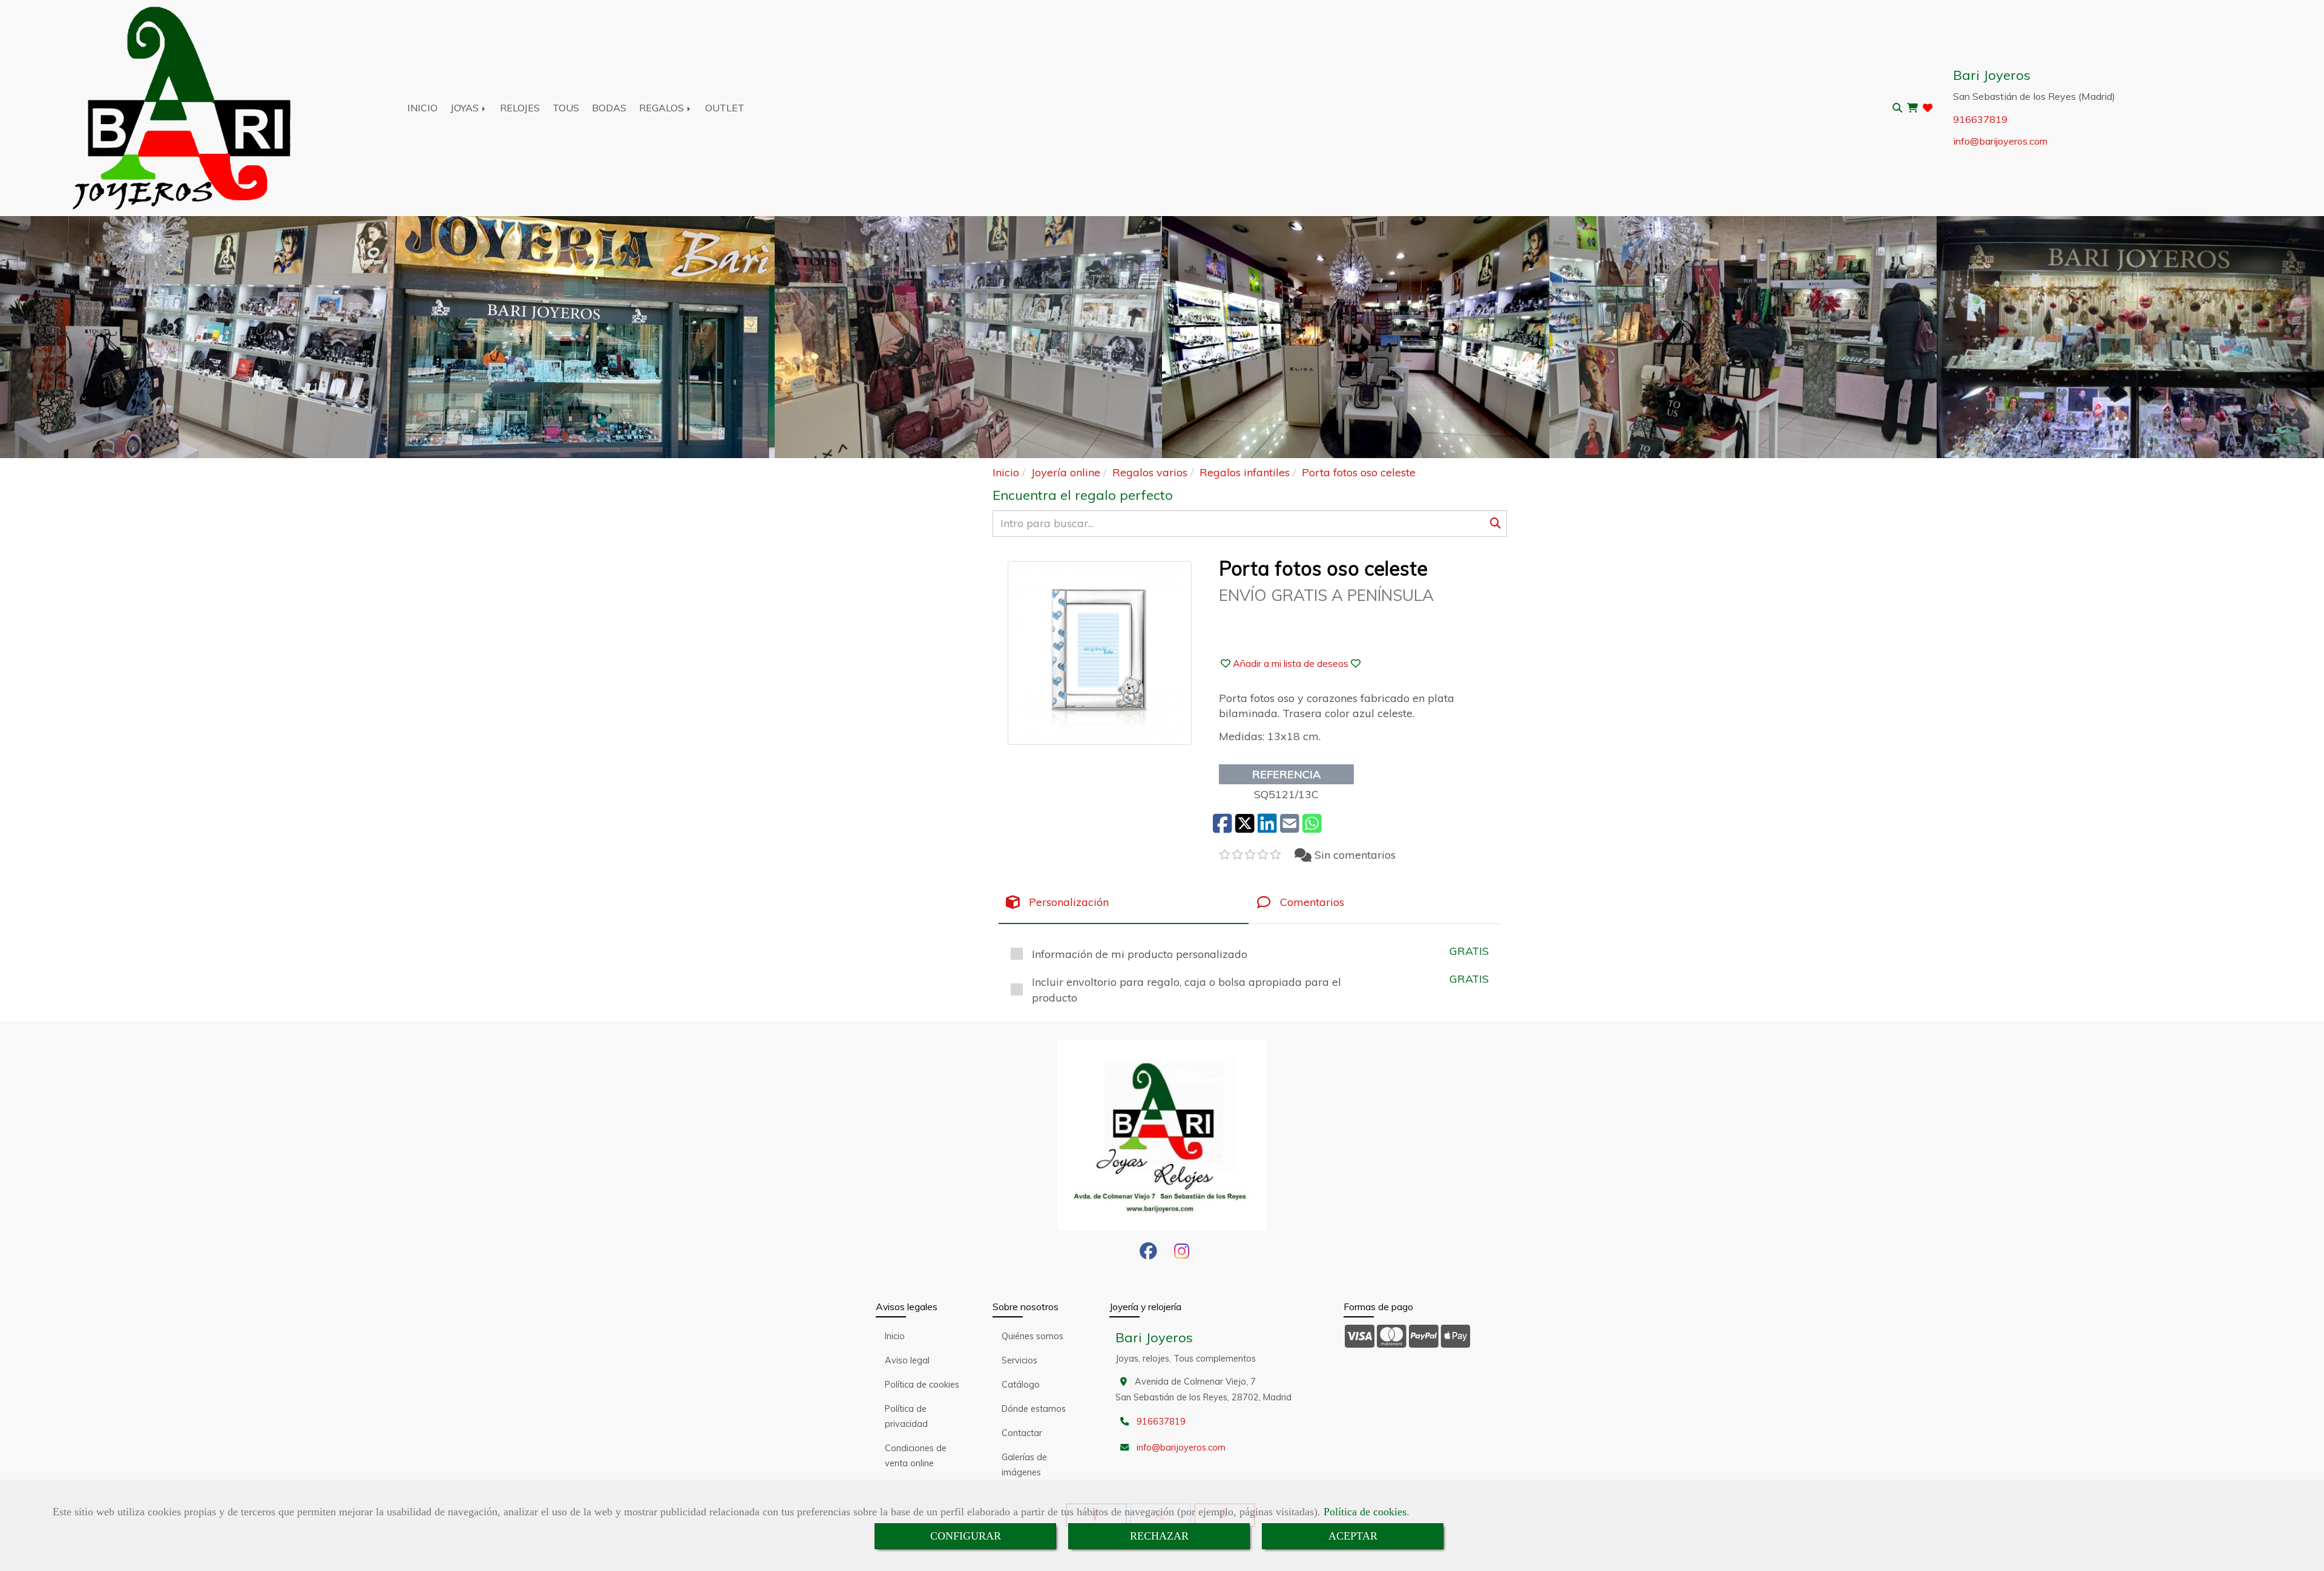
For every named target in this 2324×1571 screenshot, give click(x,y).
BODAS (609, 108)
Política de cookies (1365, 1512)
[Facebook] (1148, 1255)
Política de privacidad (906, 1416)
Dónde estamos (1034, 1409)
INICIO (422, 108)
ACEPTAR (1353, 1536)
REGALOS (663, 108)
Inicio (895, 1336)
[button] (1291, 663)
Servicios (1019, 1360)
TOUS (566, 108)
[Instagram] (1182, 1255)
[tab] (1124, 903)
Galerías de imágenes (1024, 1465)
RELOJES (520, 108)
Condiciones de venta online (916, 1456)
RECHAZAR (1159, 1536)
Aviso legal (907, 1360)
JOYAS (466, 108)
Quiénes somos (1032, 1336)
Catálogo (1021, 1385)
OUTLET (725, 108)
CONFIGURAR (966, 1536)
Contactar (1022, 1433)
